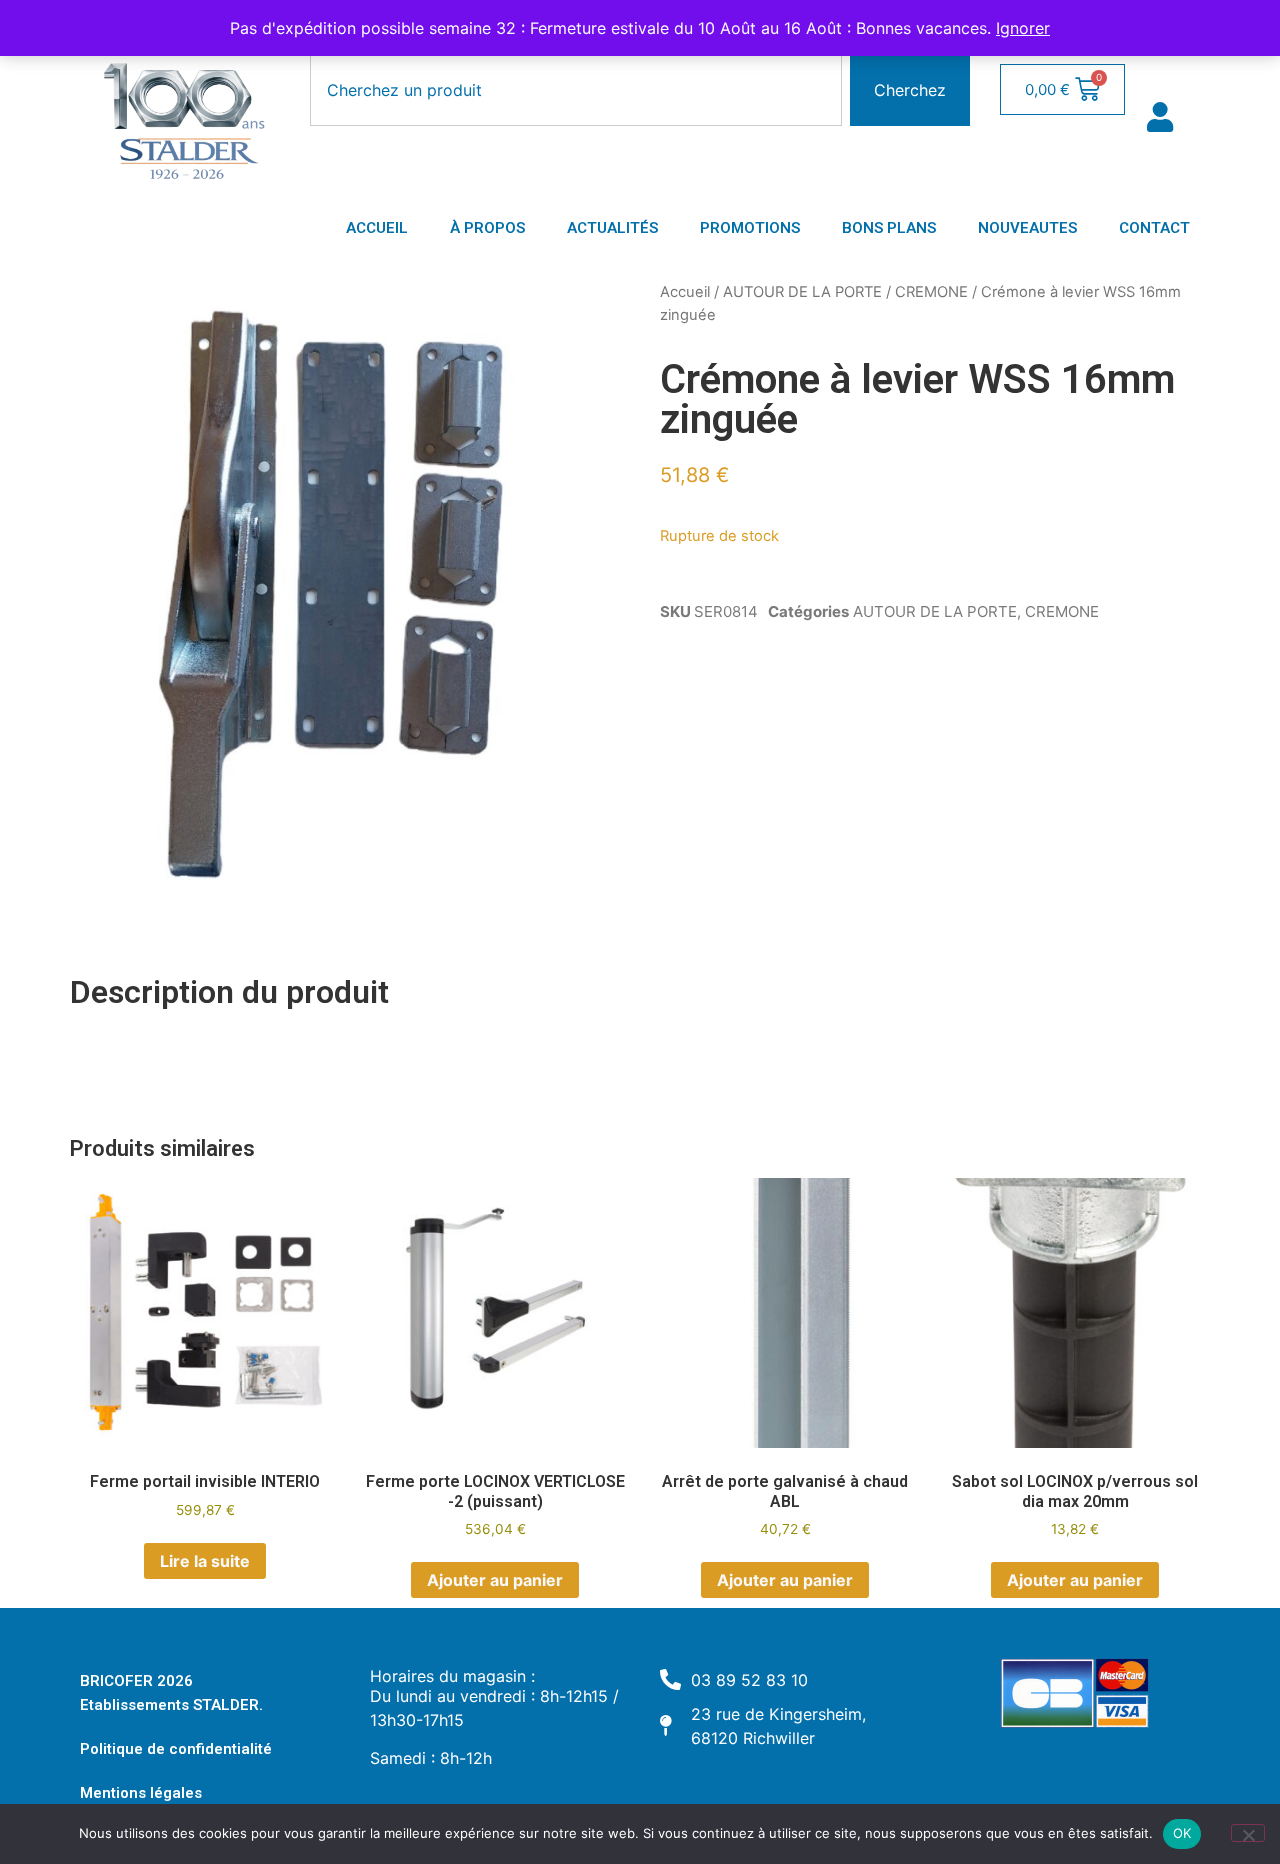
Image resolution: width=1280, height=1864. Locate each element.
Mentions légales (141, 1793)
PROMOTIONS (750, 228)
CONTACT (1154, 228)
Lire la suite (205, 1561)
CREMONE (931, 292)
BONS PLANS (889, 228)
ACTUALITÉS (612, 228)
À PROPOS (487, 228)
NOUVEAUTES (1027, 228)
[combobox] (576, 90)
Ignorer (1023, 28)
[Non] (1248, 1833)
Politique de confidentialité (176, 1749)
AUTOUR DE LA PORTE (802, 292)
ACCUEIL (377, 228)
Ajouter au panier (495, 1580)
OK (1182, 1833)
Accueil (685, 292)
